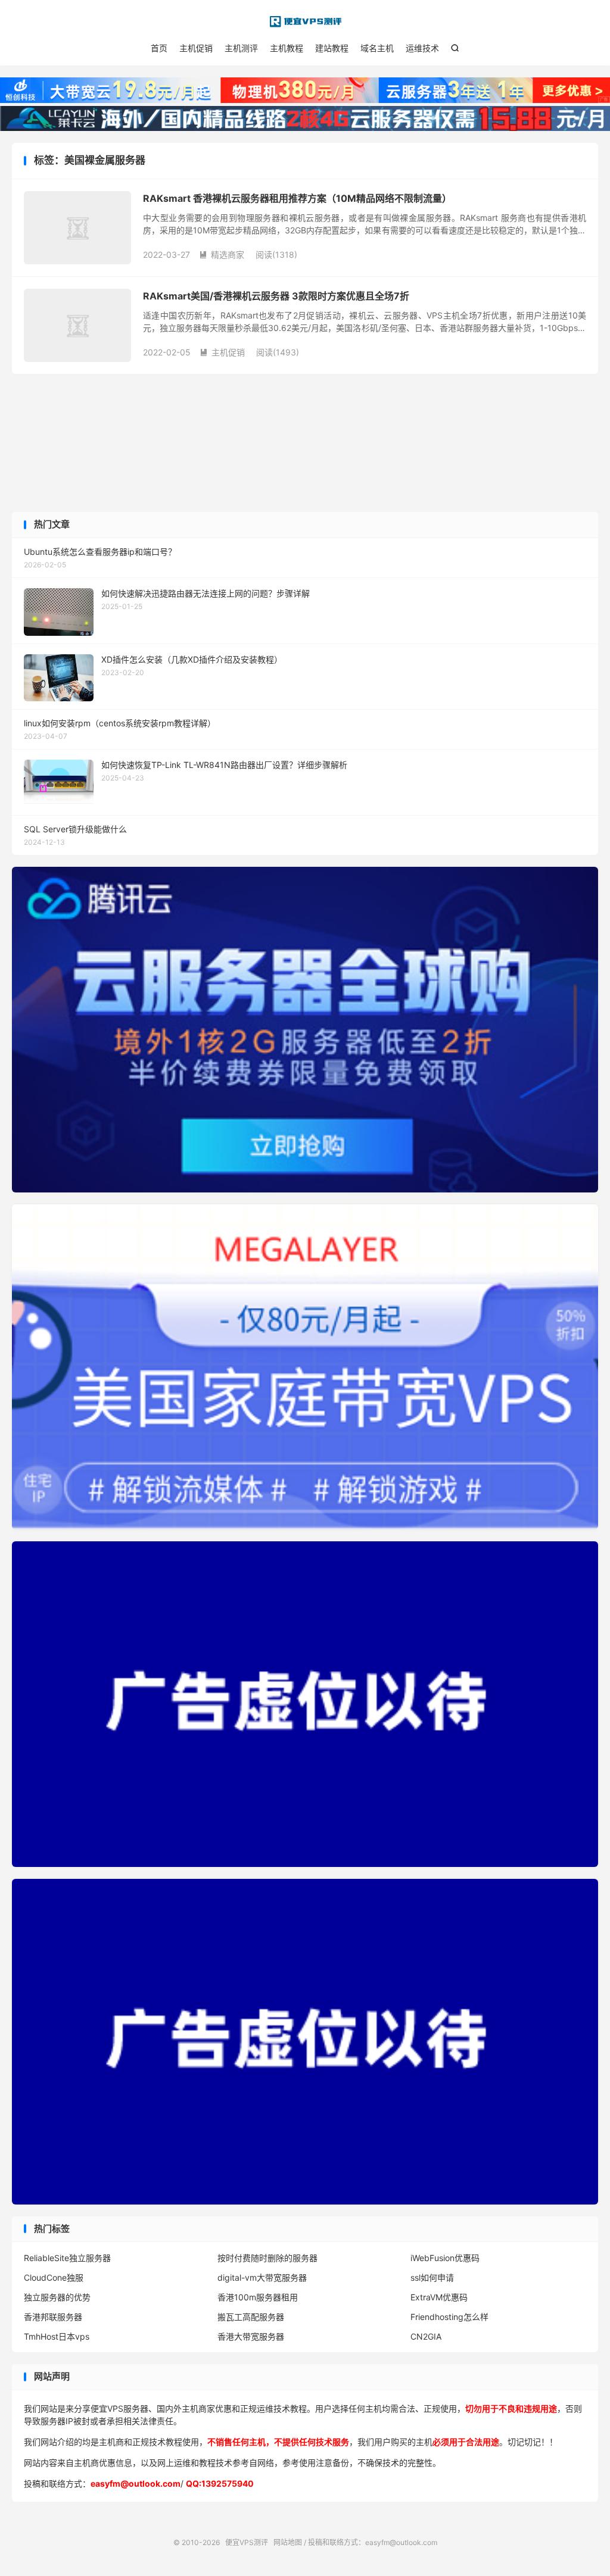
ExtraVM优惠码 (439, 2297)
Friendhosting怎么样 (449, 2317)
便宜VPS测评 (305, 21)
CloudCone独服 (54, 2277)
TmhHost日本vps (57, 2336)
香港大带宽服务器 (251, 2336)
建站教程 (332, 48)
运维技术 (422, 48)
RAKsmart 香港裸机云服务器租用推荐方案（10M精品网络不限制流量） (297, 198)
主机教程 (287, 48)
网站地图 (288, 2542)
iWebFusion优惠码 (445, 2258)
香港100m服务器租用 (258, 2297)
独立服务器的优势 (57, 2297)
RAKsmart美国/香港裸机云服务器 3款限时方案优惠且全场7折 (276, 296)
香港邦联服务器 (53, 2317)
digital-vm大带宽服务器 (262, 2277)
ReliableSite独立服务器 (67, 2258)
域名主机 (377, 48)
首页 (159, 48)
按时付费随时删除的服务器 (267, 2258)
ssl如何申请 (432, 2277)
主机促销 (196, 48)
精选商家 (222, 255)
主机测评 (241, 48)
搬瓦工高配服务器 (251, 2317)
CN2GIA (426, 2336)
